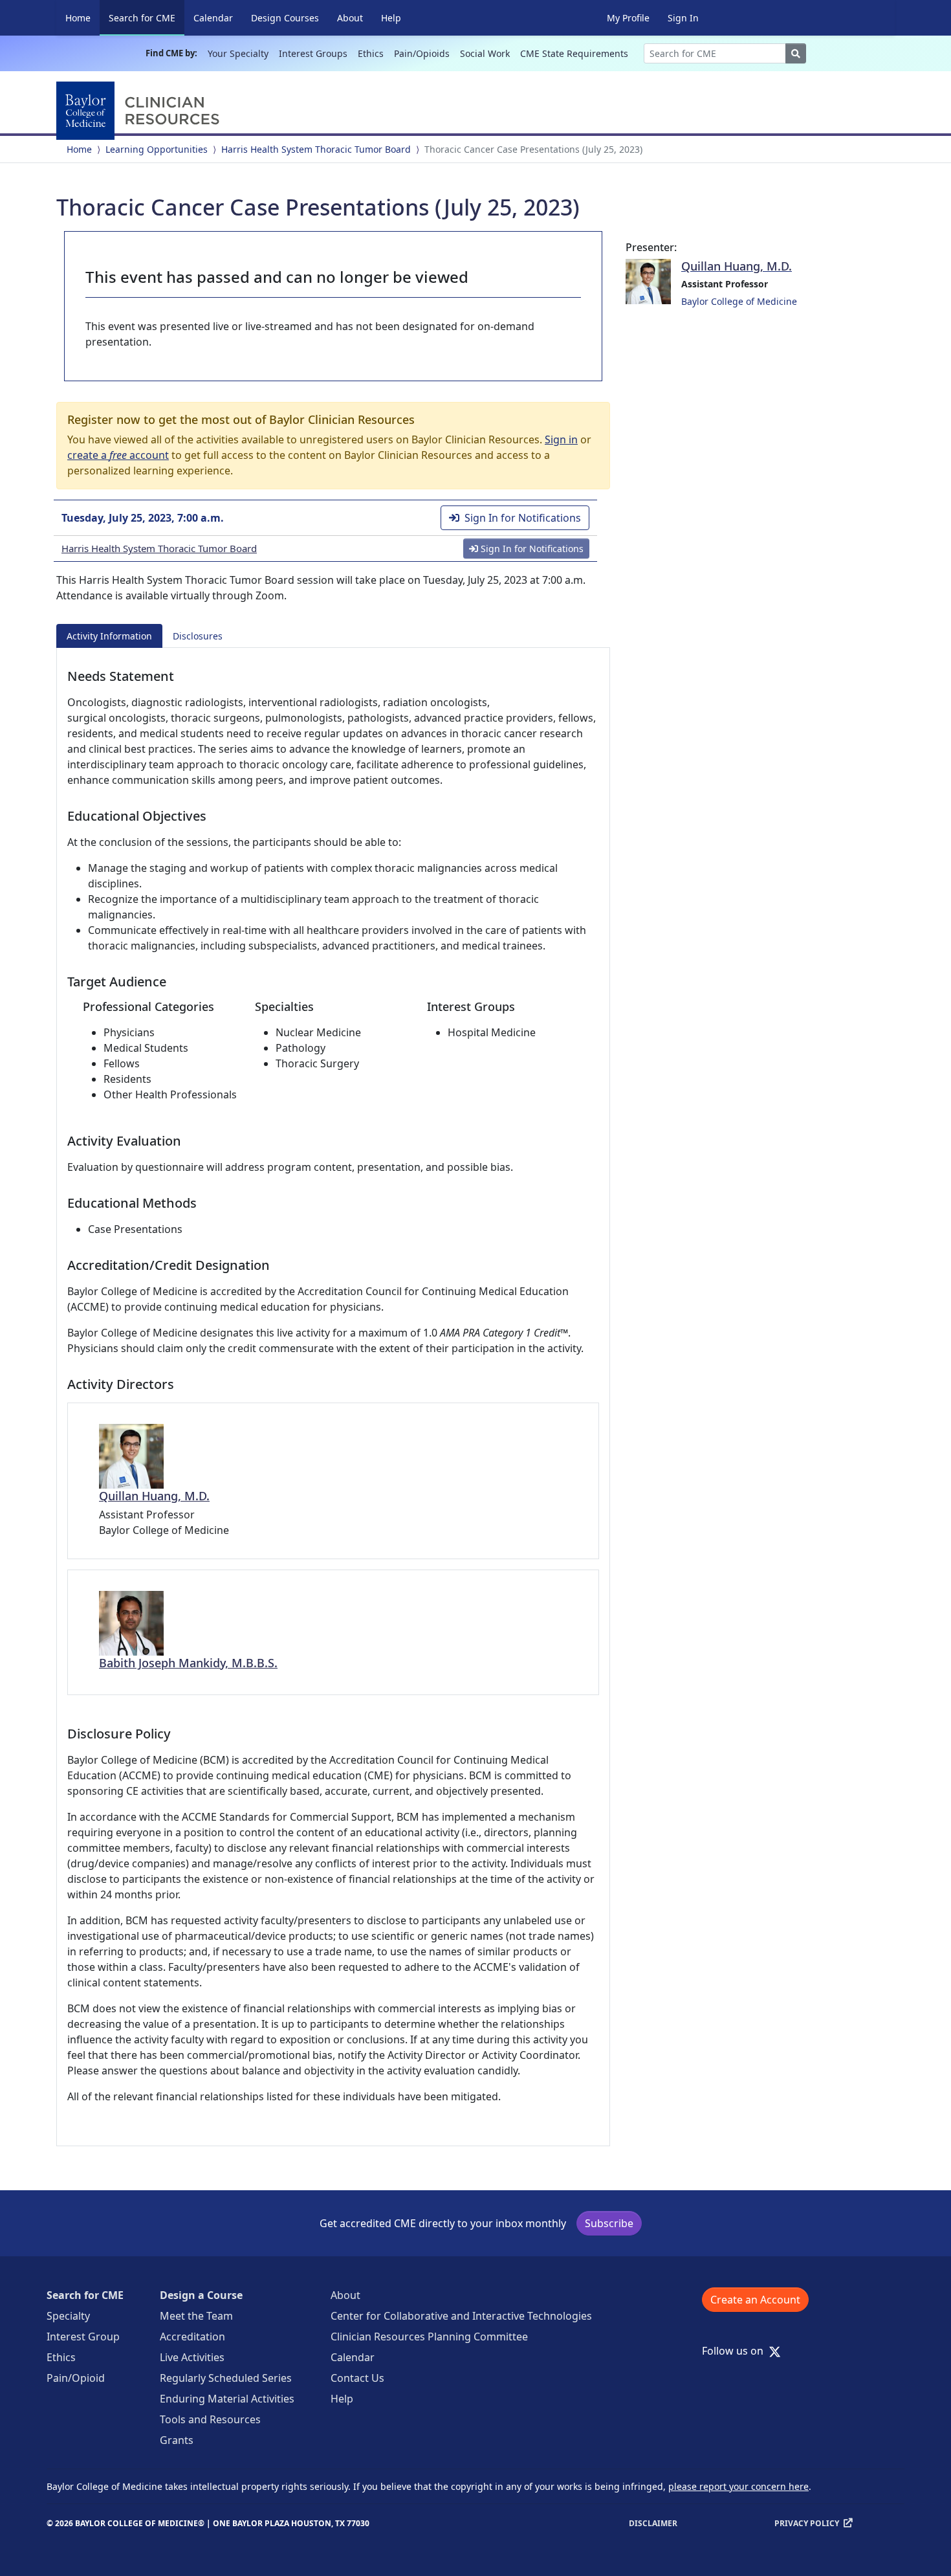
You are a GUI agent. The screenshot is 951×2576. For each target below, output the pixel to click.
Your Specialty (238, 53)
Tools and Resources (210, 2419)
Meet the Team (196, 2316)
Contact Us (357, 2378)
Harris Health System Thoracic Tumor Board (316, 149)
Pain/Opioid (76, 2378)
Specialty (68, 2316)
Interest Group (83, 2337)
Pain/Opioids (422, 53)
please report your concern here (738, 2486)
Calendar (213, 18)
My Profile (628, 18)
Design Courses (285, 18)
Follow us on (737, 2351)
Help (391, 18)
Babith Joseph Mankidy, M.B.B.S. (188, 1663)
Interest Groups (313, 53)
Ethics (371, 53)
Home (78, 18)
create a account (118, 455)
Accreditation (192, 2337)
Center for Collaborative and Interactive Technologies (461, 2316)
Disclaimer (653, 2523)
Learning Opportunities (157, 149)
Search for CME (147, 17)
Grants (177, 2440)
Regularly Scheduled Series (226, 2378)
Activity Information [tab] (109, 636)
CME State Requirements (574, 53)
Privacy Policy (807, 2523)
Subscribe (609, 2223)
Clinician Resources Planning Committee (429, 2337)
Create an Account (755, 2300)
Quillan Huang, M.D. (154, 1496)
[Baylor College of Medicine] (140, 111)
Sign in (561, 439)
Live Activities (192, 2357)
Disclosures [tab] (198, 636)
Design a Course (201, 2295)
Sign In (683, 18)
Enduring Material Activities (227, 2399)
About (350, 18)
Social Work (485, 53)
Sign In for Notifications (523, 518)
